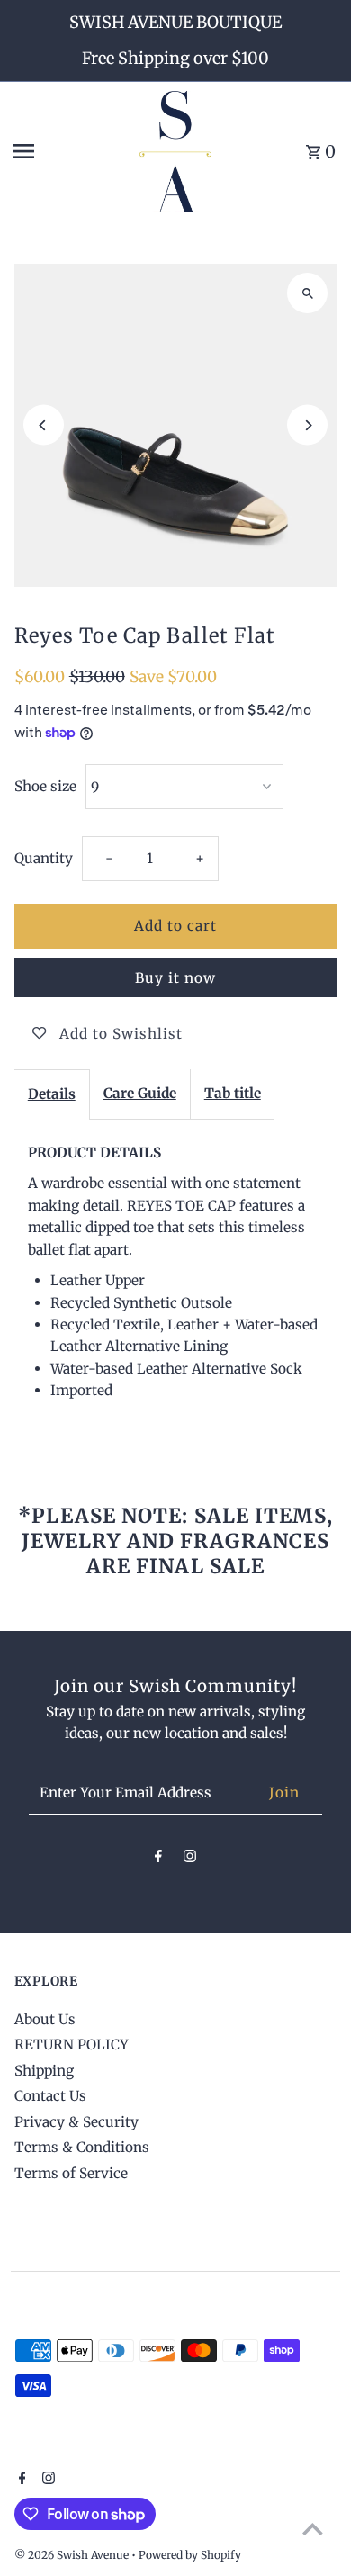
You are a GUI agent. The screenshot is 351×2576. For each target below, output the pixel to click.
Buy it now (175, 978)
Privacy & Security (76, 2122)
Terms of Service (71, 2173)
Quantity (44, 858)
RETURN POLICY (72, 2045)
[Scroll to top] (313, 2529)
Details (52, 1094)
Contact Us (50, 2096)
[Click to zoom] (307, 293)
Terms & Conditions (82, 2147)
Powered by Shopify (190, 2555)
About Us (45, 2019)
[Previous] (44, 425)
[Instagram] (190, 1860)
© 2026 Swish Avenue (73, 2555)
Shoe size (45, 786)
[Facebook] (158, 1860)
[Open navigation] (69, 151)
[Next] (307, 425)
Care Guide (140, 1093)
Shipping (44, 2071)
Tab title (233, 1093)
